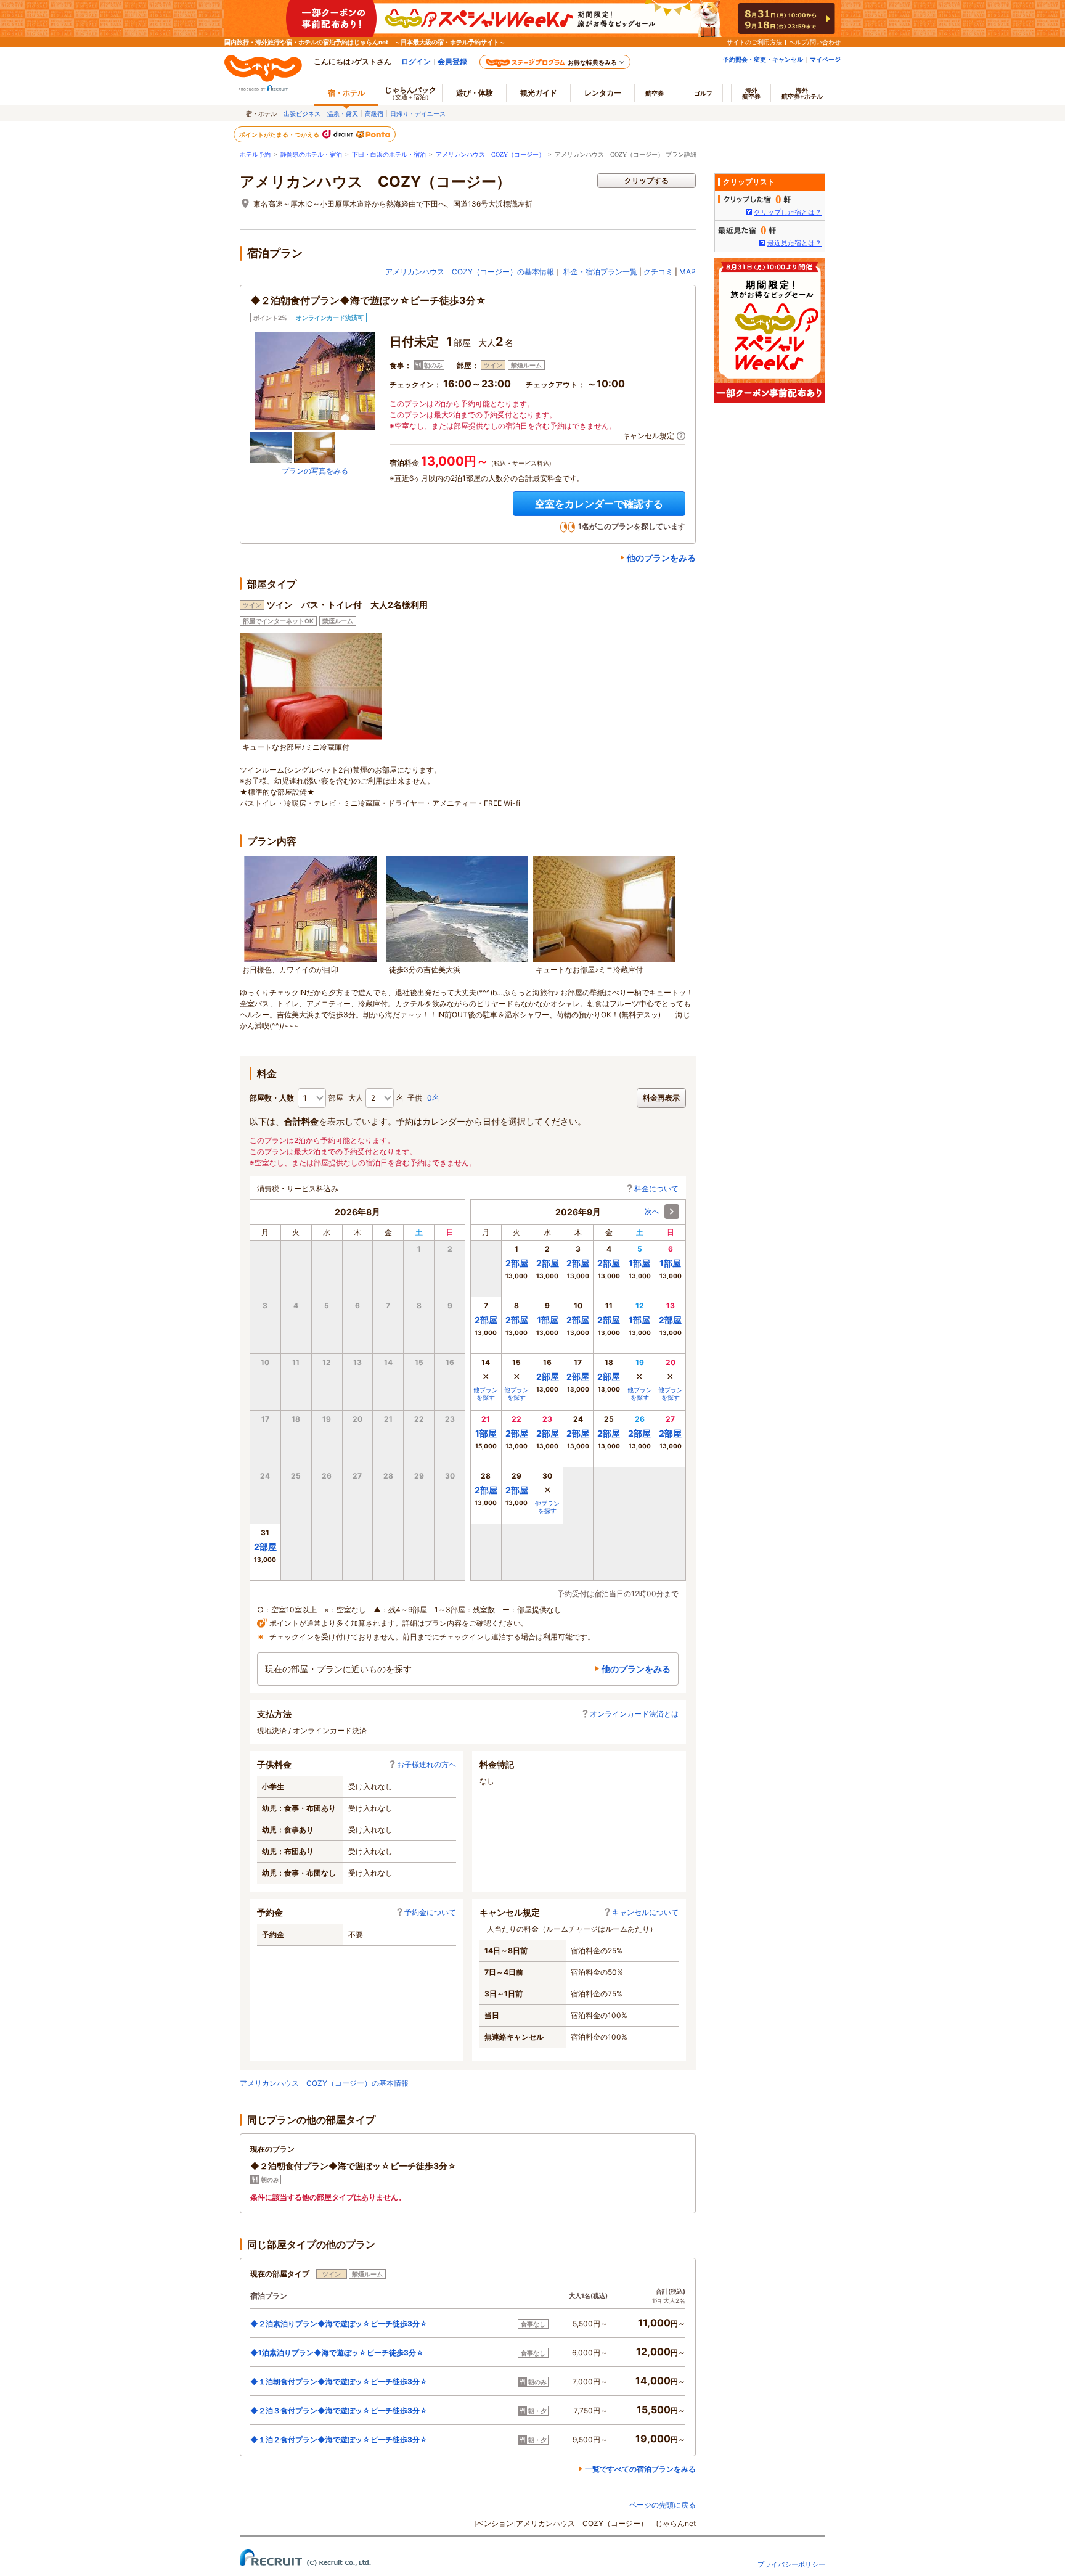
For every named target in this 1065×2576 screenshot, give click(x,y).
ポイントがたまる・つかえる (280, 134)
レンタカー (603, 93)
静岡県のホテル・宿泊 (311, 154)
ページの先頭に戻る (663, 2505)
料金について (656, 1188)
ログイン (416, 61)
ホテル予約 (255, 154)
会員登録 (452, 61)
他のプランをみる (661, 558)
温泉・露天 (343, 113)
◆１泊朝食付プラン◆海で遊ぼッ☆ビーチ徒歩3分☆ (339, 2381)
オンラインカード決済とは (634, 1714)
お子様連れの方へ (426, 1764)
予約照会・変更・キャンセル (763, 59)
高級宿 (374, 113)
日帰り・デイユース (418, 113)
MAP (688, 272)
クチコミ (658, 272)
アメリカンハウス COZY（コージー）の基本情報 (470, 272)
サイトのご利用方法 (754, 42)
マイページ (825, 59)
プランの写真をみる (315, 471)
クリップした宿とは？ (788, 212)
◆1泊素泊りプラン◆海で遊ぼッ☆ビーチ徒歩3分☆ (337, 2352)
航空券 (655, 93)
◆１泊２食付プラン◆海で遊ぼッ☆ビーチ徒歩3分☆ (339, 2439)
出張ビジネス (302, 113)
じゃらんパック (410, 93)
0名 (433, 1098)
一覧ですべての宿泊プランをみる (640, 2469)
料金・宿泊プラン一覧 (600, 272)
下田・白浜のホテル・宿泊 (389, 154)
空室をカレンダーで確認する (599, 504)
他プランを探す (486, 1393)
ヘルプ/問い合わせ (815, 42)
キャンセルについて (645, 1912)
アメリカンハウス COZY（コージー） (490, 154)
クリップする (647, 180)
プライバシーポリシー (791, 2564)
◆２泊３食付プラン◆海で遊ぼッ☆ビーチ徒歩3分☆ (339, 2410)
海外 (751, 93)
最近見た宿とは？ (794, 243)
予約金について (430, 1912)
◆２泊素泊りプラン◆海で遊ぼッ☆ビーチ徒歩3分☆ (339, 2324)
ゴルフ (703, 93)
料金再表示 (661, 1098)
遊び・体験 (475, 93)
